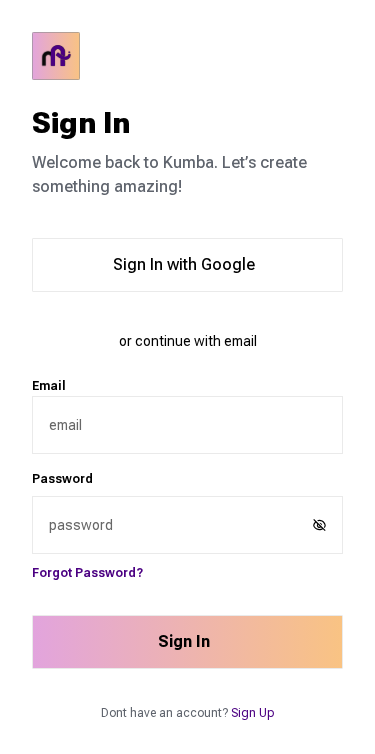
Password (62, 479)
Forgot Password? (87, 573)
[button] (319, 525)
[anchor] (187, 56)
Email (49, 386)
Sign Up (252, 713)
